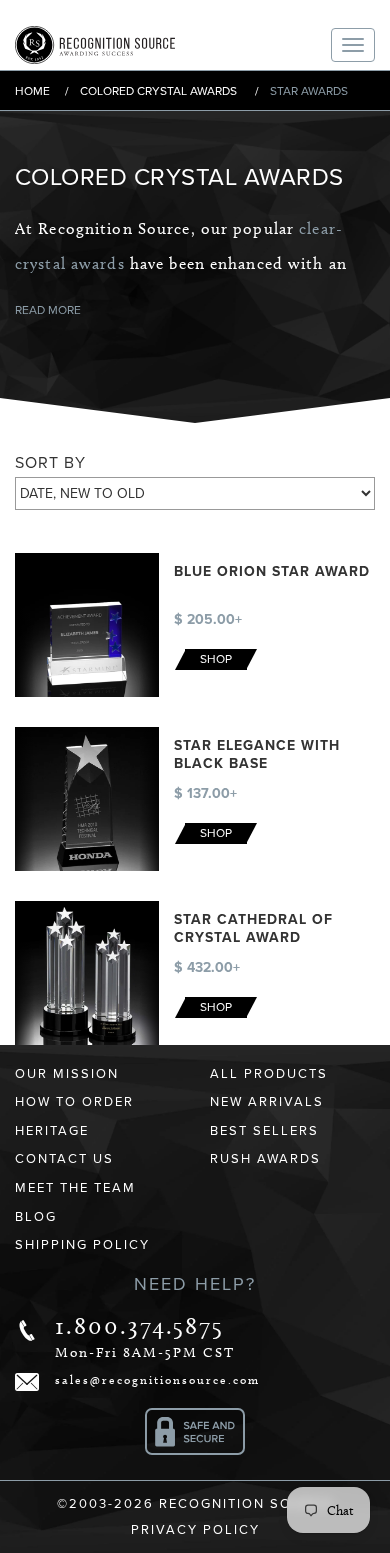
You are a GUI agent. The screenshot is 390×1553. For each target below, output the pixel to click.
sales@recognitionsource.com (157, 1379)
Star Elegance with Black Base (257, 754)
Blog (36, 1217)
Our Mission (67, 1074)
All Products (269, 1074)
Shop (216, 659)
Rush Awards (265, 1159)
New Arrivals (267, 1102)
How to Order (74, 1102)
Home (32, 91)
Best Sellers (264, 1131)
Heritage (52, 1131)
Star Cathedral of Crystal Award (253, 928)
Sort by (50, 463)
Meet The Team (75, 1188)
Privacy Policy (195, 1530)
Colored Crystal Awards (158, 91)
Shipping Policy (82, 1245)
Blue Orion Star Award (272, 571)
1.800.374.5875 (139, 1325)
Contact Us (64, 1159)
